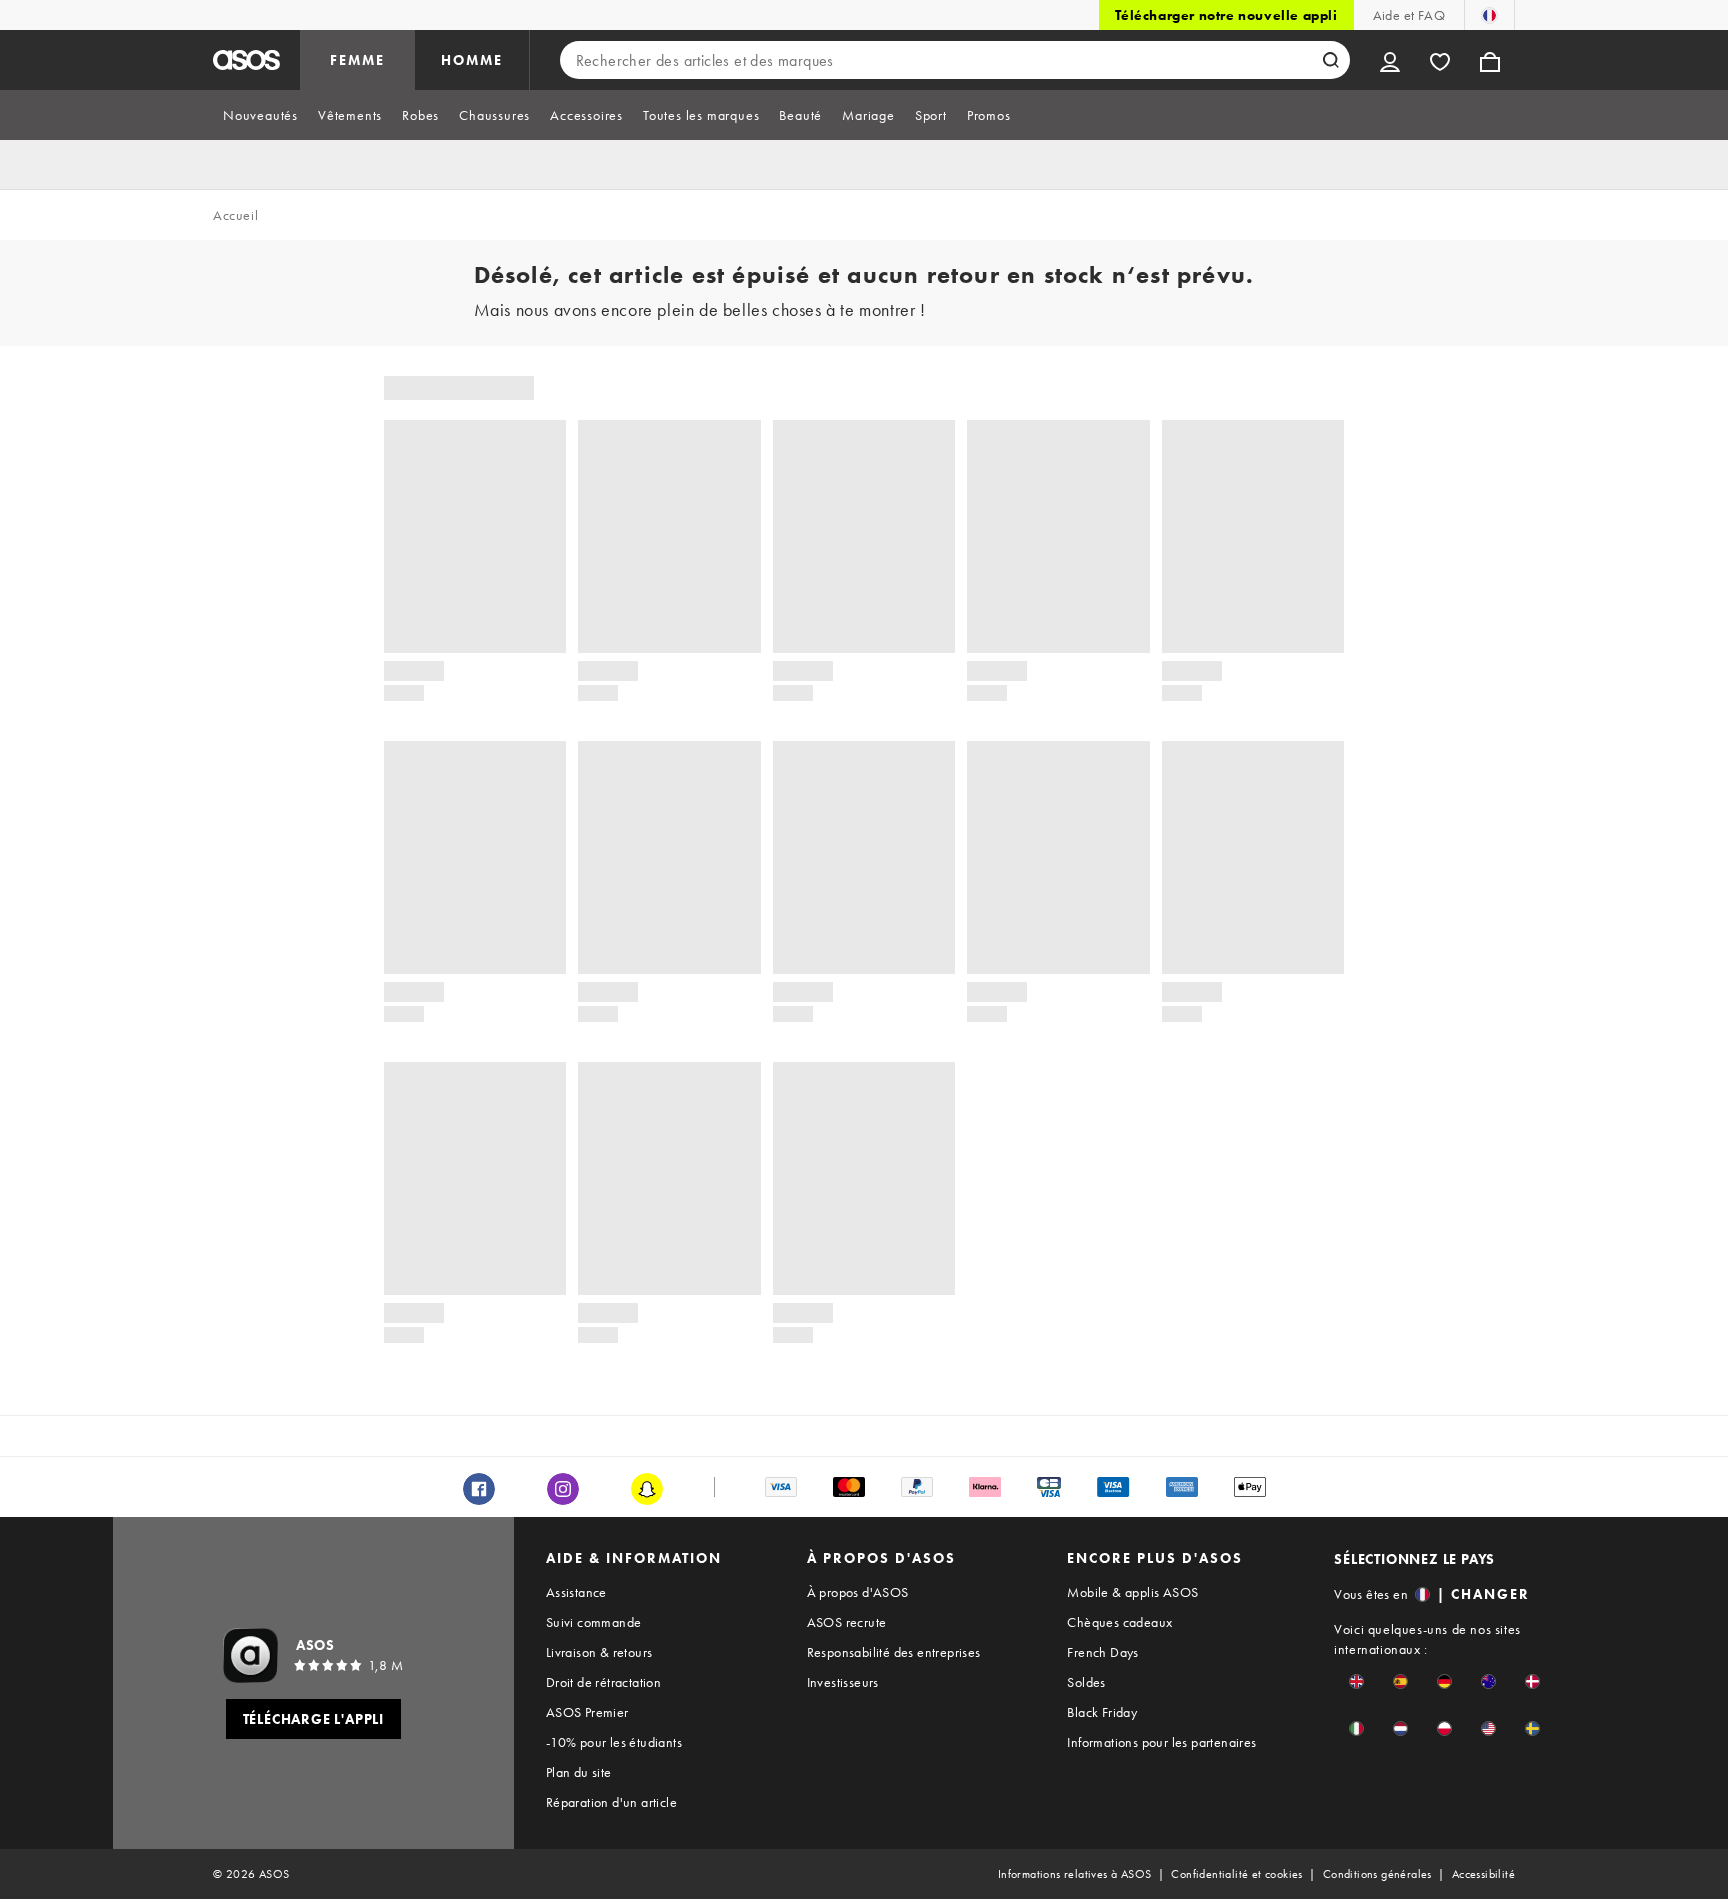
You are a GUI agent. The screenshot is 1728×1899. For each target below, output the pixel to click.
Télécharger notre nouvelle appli (1226, 15)
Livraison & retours (599, 1652)
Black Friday (1102, 1712)
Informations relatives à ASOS (1075, 1874)
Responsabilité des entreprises (894, 1652)
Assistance (576, 1592)
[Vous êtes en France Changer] (1489, 15)
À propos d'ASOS (858, 1592)
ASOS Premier (587, 1712)
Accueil (235, 215)
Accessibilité (1483, 1874)
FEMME (357, 60)
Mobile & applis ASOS (1132, 1592)
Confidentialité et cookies (1236, 1874)
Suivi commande (594, 1622)
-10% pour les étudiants (614, 1742)
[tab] (260, 115)
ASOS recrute (847, 1622)
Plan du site (579, 1772)
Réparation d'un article (611, 1802)
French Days (1102, 1652)
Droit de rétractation (603, 1682)
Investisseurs (843, 1682)
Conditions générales (1377, 1874)
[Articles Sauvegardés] (1440, 60)
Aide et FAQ (1409, 15)
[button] (1356, 1681)
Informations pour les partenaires (1161, 1742)
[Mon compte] (1390, 60)
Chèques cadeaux (1119, 1622)
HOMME (472, 60)
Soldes (1086, 1682)
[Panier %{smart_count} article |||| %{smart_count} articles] (1490, 60)
